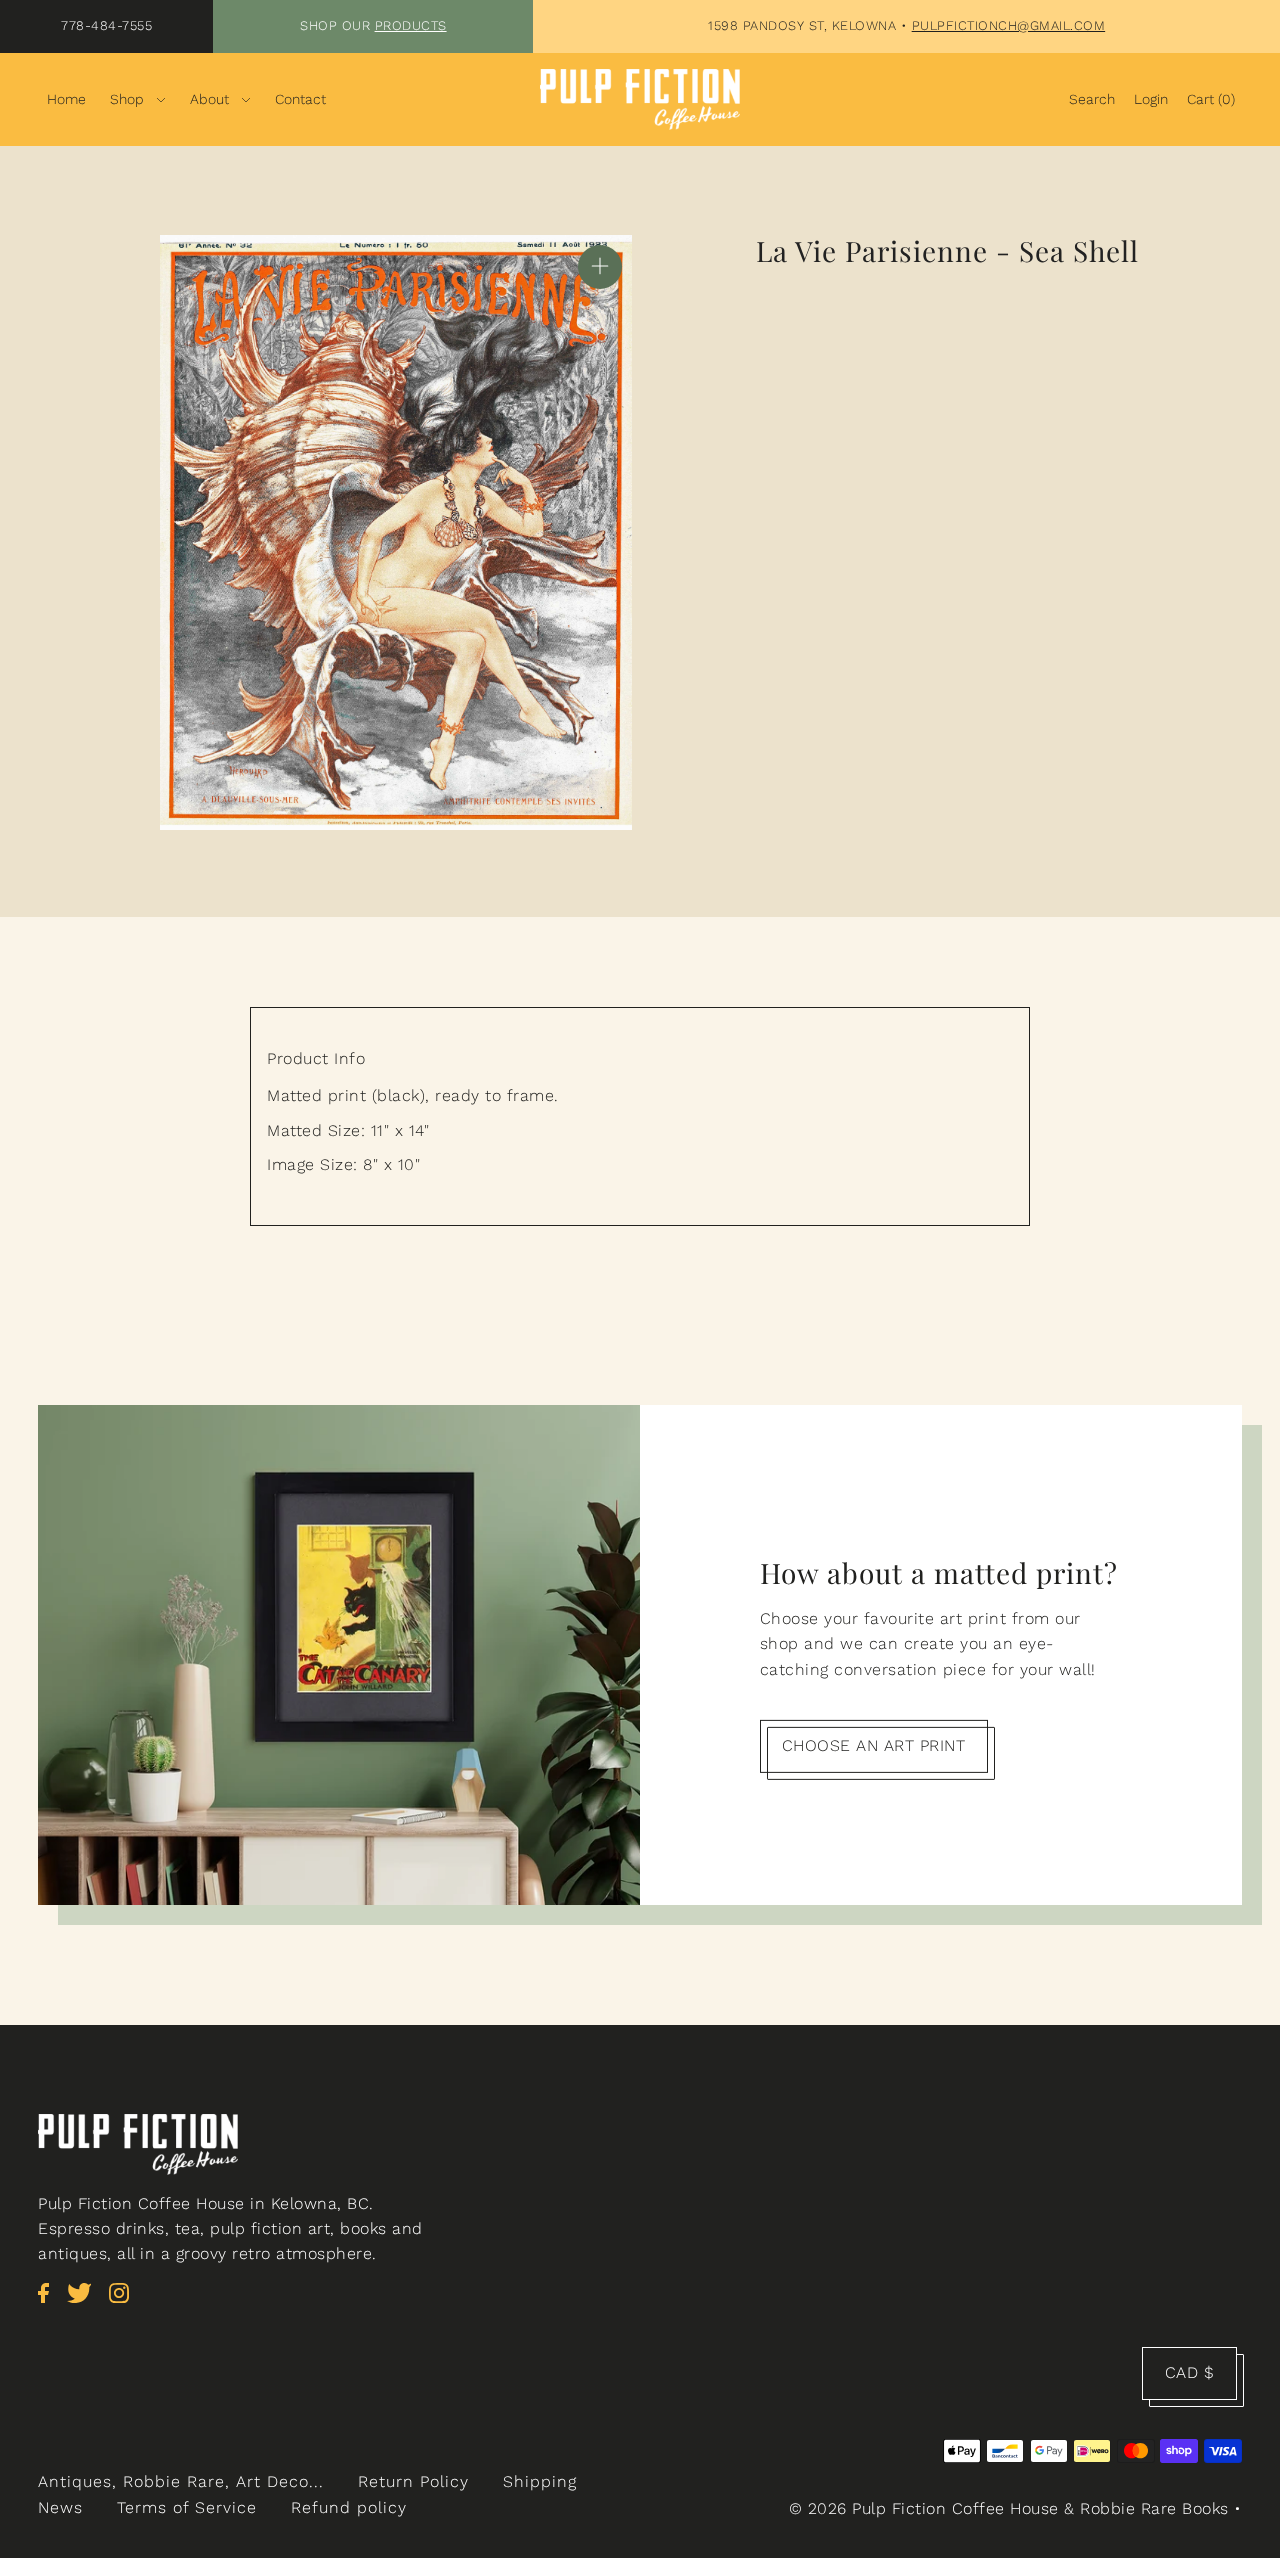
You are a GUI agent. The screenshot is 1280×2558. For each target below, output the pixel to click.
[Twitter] (85, 2303)
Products (411, 25)
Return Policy (413, 2481)
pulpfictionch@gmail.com (1009, 25)
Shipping (540, 2481)
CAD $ (1190, 2372)
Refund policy (349, 2507)
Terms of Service (187, 2507)
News (60, 2507)
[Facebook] (49, 2303)
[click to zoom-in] (600, 267)
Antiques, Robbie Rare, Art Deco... (181, 2481)
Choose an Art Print (874, 1745)
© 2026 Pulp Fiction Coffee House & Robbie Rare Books (1009, 2508)
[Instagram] (125, 2303)
